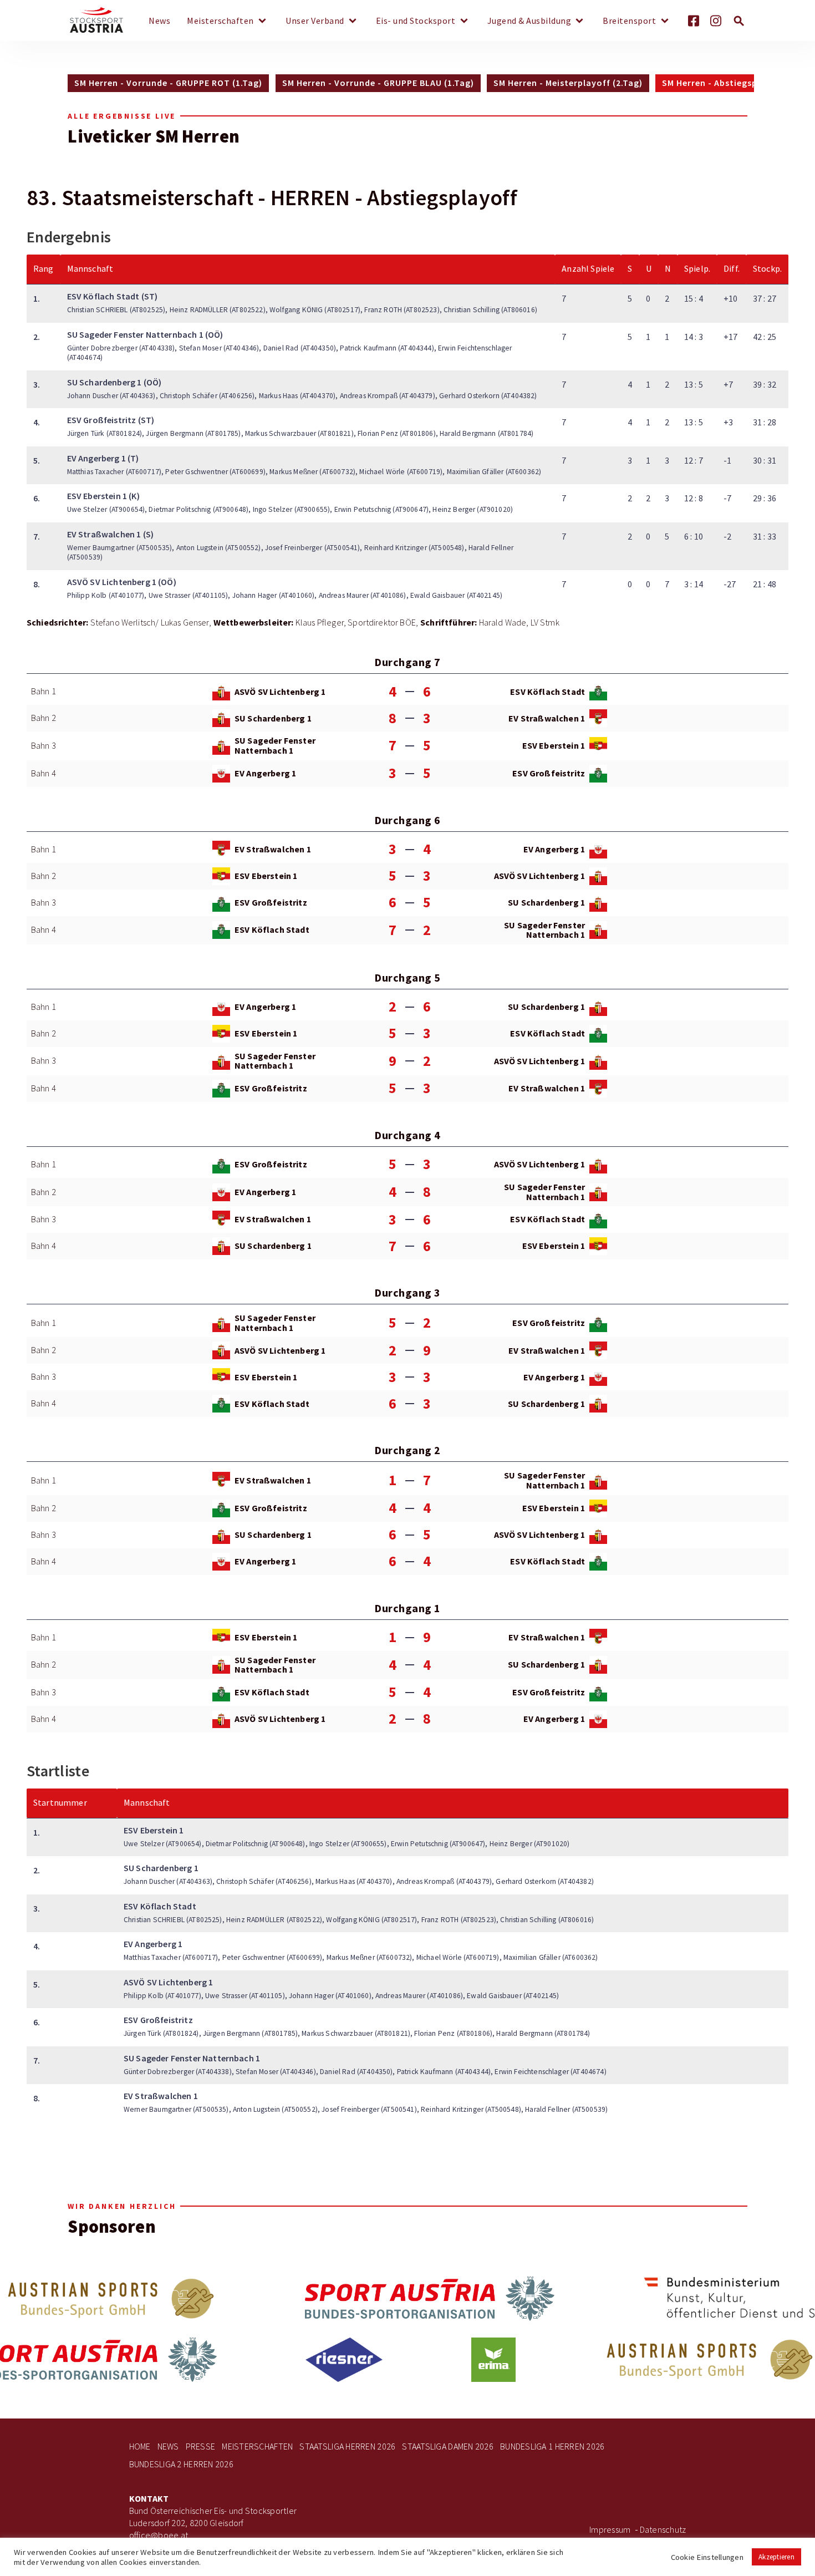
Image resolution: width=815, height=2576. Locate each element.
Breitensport (629, 21)
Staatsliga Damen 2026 (448, 2447)
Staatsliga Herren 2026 (347, 2447)
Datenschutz (663, 2530)
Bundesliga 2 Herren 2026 (181, 2464)
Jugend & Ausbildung (529, 21)
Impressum (610, 2530)
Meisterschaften (220, 21)
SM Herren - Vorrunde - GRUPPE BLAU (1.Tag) (378, 83)
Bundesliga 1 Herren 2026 (552, 2447)
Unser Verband (315, 21)
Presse (201, 2447)
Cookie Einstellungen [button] (707, 2557)
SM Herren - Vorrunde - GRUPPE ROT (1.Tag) (168, 83)
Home (140, 2447)
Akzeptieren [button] (776, 2557)
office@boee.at (159, 2535)
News (159, 21)
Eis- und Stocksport (416, 21)
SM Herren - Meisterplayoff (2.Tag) (568, 83)
